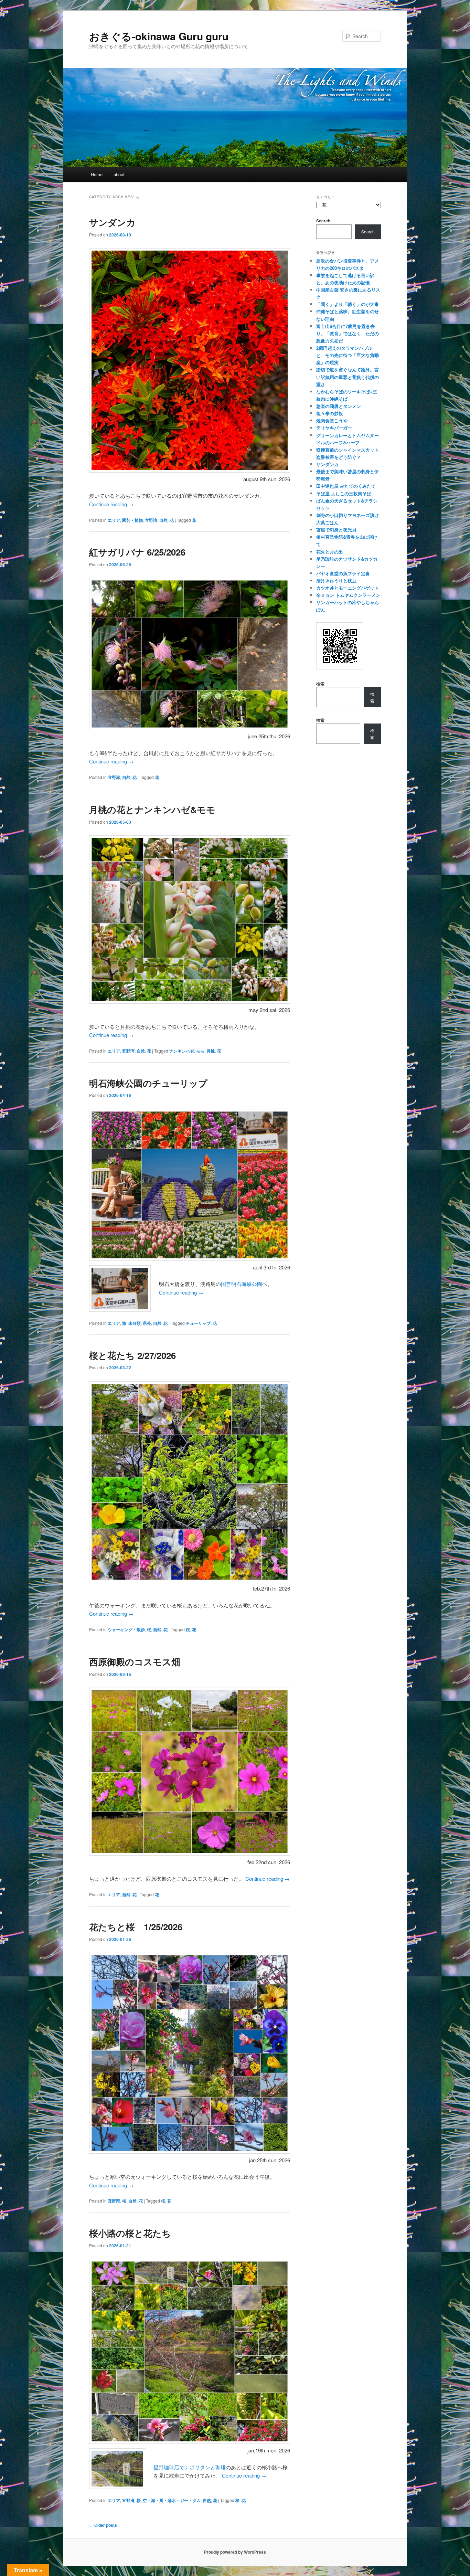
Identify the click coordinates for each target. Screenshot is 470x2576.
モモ (200, 1051)
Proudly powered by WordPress (235, 2552)
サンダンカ (112, 222)
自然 (163, 520)
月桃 (211, 1051)
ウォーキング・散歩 (126, 1629)
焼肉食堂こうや (332, 420)
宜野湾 (151, 520)
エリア (114, 520)
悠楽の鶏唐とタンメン (339, 406)
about (119, 174)
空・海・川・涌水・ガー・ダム (172, 2500)
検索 (320, 684)
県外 (147, 1323)
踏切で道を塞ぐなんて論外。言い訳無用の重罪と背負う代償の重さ (348, 377)
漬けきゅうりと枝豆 (336, 580)
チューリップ (198, 1323)
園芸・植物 (132, 520)
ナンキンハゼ (182, 1051)
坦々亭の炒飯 (330, 413)
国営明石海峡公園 (242, 1284)
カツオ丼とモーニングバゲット (348, 588)
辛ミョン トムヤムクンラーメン (348, 595)
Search (323, 221)
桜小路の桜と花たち (130, 2233)
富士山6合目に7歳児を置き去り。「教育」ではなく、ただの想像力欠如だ (348, 333)
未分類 (135, 1323)
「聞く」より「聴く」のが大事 (348, 304)
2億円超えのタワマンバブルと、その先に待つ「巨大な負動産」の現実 (348, 355)
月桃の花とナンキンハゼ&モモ (152, 809)
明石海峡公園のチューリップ (148, 1083)
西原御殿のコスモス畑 (135, 1662)
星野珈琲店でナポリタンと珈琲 (190, 2467)
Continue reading (111, 504)
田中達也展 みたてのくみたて (346, 486)
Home (97, 174)
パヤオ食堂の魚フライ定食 (343, 573)
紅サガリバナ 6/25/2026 (137, 552)
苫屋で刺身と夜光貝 (336, 530)
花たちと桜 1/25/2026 (136, 1927)
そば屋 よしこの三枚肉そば (344, 493)
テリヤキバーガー (334, 428)
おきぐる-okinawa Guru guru (159, 36)
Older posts (103, 2525)
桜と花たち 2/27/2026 (132, 1355)
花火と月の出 (330, 552)
